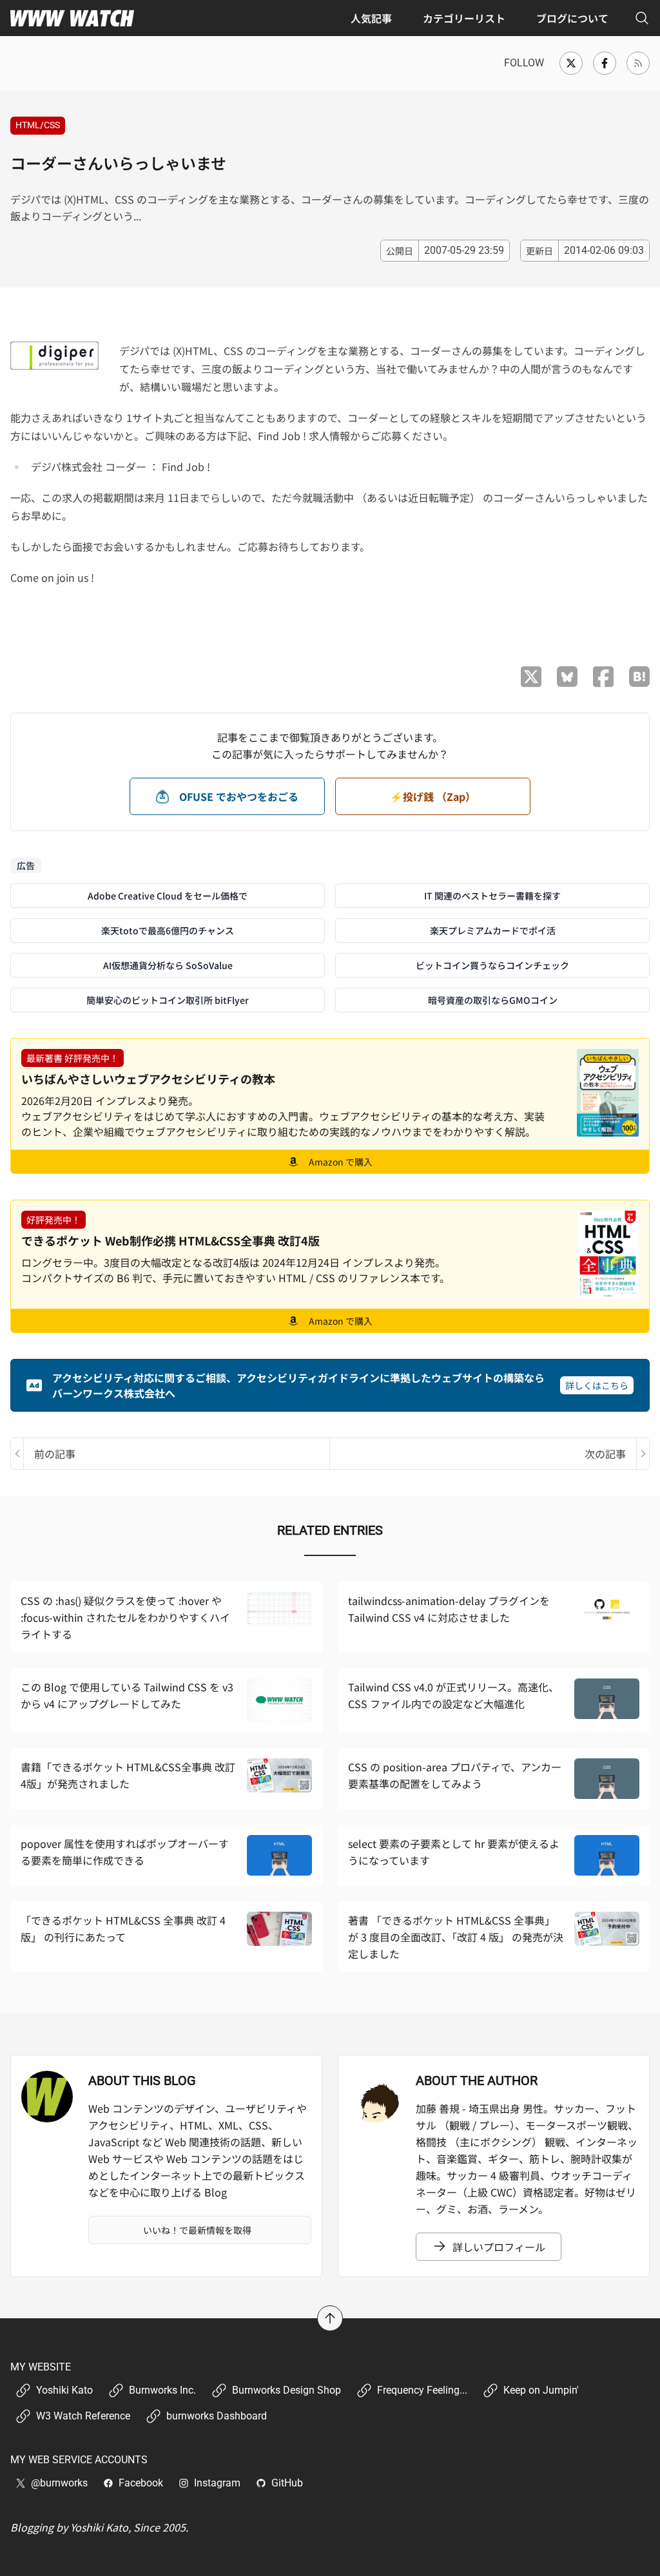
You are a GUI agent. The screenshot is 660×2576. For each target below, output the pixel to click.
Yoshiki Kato (64, 2390)
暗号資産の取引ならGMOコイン (493, 1000)
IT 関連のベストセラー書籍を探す (492, 896)
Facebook (141, 2483)
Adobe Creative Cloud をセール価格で (168, 896)
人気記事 (371, 18)
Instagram (217, 2483)
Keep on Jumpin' (541, 2390)
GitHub (287, 2483)
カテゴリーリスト (464, 18)
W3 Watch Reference (83, 2416)
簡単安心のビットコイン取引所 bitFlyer (168, 1000)
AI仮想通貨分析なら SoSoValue (168, 965)
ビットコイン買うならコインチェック (492, 965)
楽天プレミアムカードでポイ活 (493, 930)
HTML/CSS (38, 125)
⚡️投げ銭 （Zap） (433, 796)
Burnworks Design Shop (286, 2390)
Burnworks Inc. (162, 2390)
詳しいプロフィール (499, 2247)
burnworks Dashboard (217, 2416)
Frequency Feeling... (422, 2390)
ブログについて (572, 18)
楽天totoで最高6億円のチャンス (168, 930)
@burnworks (59, 2483)
